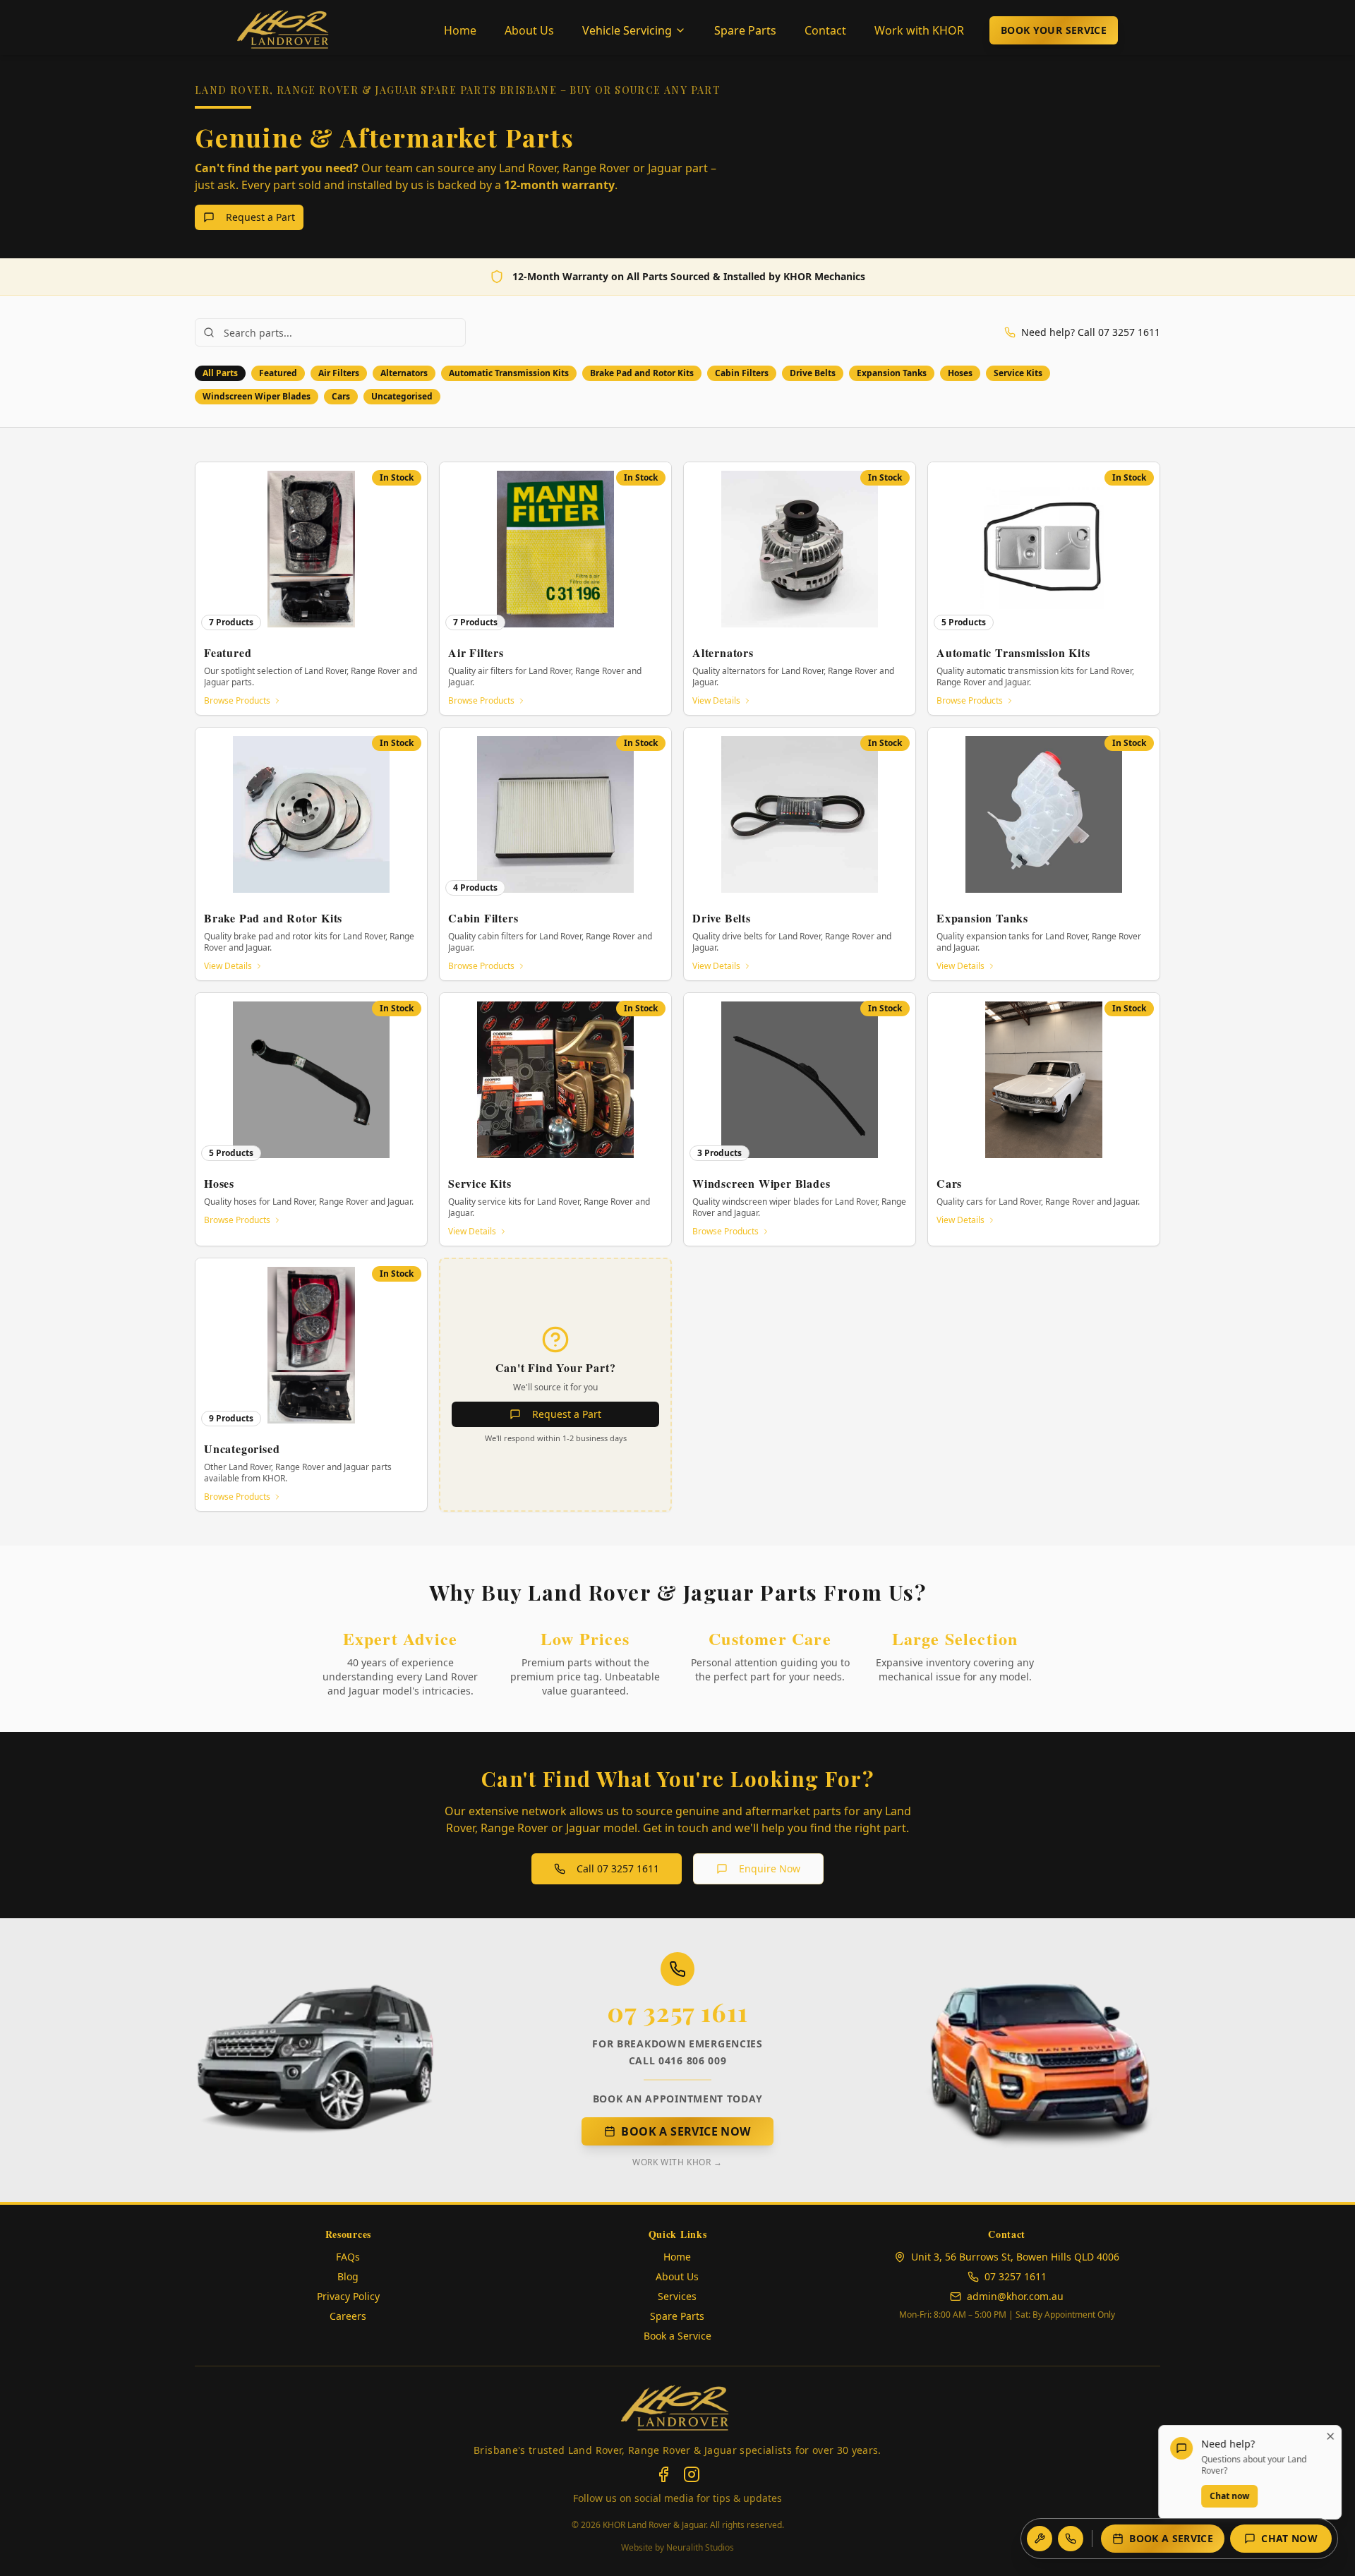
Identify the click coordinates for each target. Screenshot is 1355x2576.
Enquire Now (770, 1868)
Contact (825, 30)
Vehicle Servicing (627, 30)
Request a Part (260, 217)
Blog (348, 2276)
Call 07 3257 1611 (618, 1868)
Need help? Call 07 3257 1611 (1091, 332)
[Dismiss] (1327, 2436)
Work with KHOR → (677, 2162)
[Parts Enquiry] (1040, 2539)
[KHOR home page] (677, 2409)
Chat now (1226, 2496)
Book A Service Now (686, 2131)
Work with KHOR (919, 30)
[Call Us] (1071, 2539)
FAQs (348, 2257)
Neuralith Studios (700, 2547)
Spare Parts (745, 30)
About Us (529, 30)
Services (677, 2296)
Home (460, 30)
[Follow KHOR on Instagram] (692, 2474)
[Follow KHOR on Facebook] (663, 2474)
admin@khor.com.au (1015, 2296)
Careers (348, 2316)
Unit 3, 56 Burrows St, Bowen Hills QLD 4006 (1015, 2257)
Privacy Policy (348, 2296)
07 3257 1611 (677, 2011)
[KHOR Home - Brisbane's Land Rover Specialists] (285, 30)
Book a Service (1171, 2538)
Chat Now (1289, 2538)
